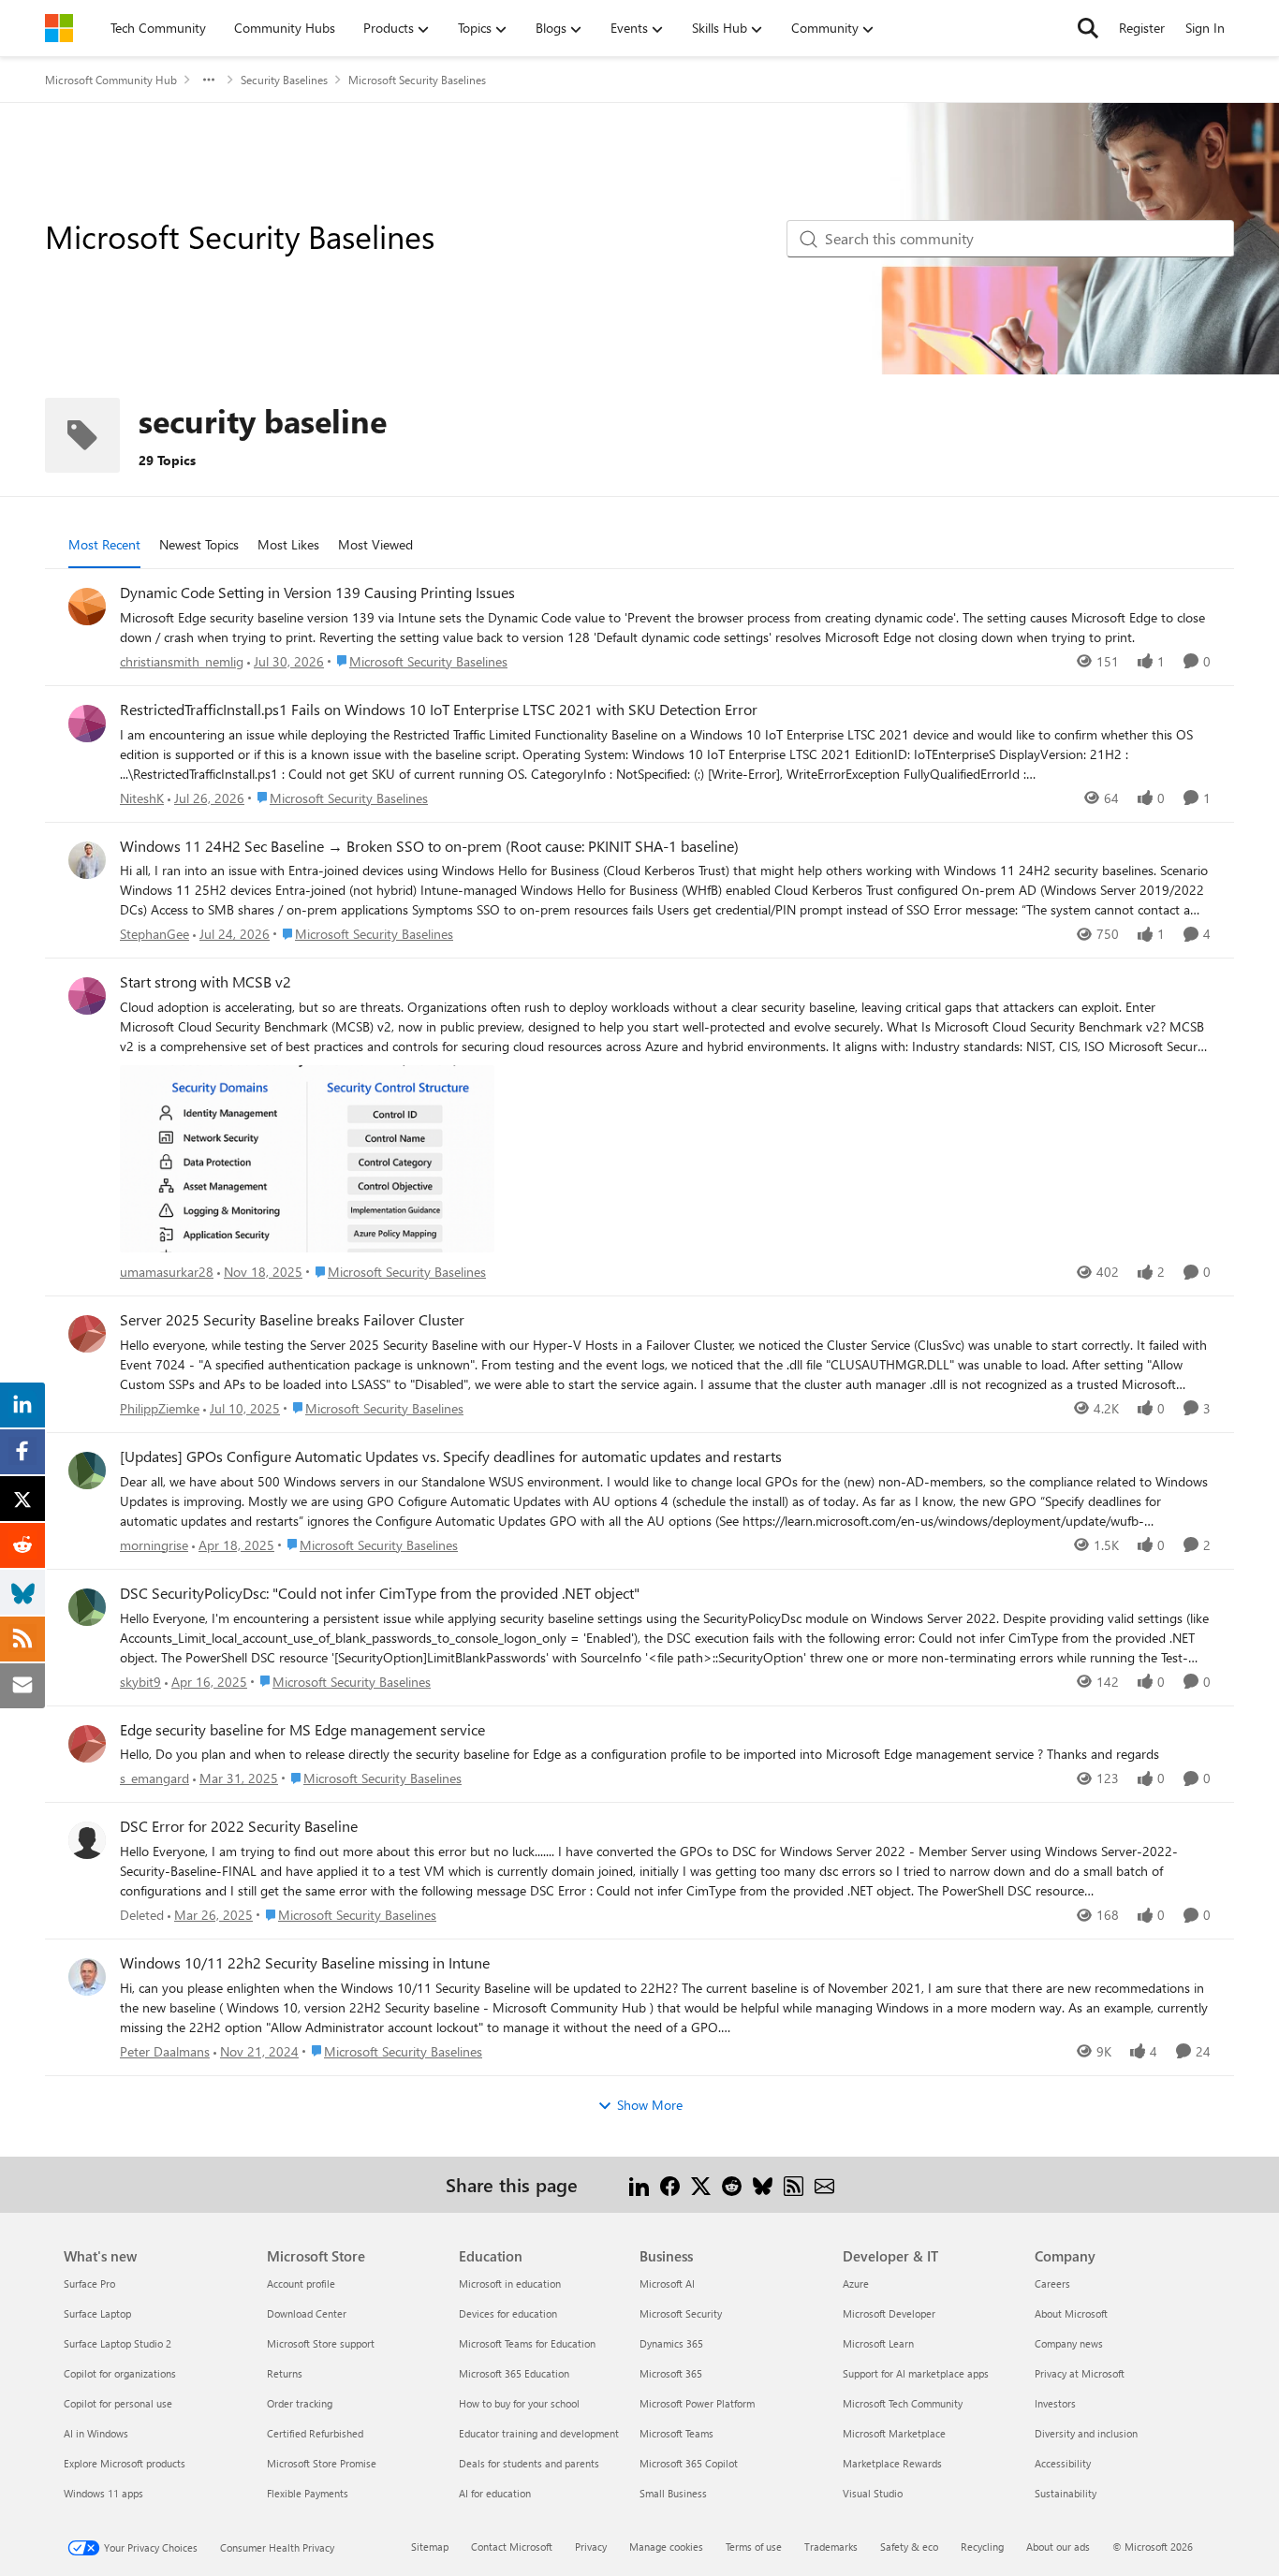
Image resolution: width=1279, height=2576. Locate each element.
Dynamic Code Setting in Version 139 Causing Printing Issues (317, 593)
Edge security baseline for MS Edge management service (302, 1730)
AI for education (495, 2493)
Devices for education (508, 2313)
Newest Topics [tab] (199, 544)
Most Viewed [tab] (375, 544)
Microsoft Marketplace (894, 2433)
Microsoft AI (667, 2283)
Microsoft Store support (321, 2343)
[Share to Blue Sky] (763, 2184)
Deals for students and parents (529, 2463)
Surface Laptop (97, 2313)
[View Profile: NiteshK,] (87, 724)
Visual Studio (873, 2493)
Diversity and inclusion (1086, 2433)
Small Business (673, 2493)
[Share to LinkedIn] (639, 2184)
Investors (1055, 2403)
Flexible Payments (308, 2493)
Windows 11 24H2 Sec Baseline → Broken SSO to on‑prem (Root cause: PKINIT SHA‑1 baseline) (429, 846)
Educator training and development (539, 2433)
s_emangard (154, 1778)
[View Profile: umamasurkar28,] (87, 996)
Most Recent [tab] (104, 544)
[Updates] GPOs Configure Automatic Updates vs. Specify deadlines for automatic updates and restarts (451, 1456)
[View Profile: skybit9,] (87, 1607)
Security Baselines (284, 80)
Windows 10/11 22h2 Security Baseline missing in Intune (305, 1963)
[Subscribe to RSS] (794, 2184)
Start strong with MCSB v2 (206, 982)
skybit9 (140, 1682)
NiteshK (142, 798)
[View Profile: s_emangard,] (87, 1744)
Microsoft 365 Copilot (689, 2463)
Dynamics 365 (671, 2343)
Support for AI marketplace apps (916, 2373)
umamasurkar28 (167, 1272)
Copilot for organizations (120, 2373)
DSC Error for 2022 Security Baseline (239, 1826)
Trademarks (831, 2547)
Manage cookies (666, 2547)
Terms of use (754, 2547)
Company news (1069, 2343)
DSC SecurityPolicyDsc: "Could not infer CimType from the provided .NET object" (380, 1593)
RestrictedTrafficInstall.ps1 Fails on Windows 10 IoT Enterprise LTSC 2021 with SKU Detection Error (439, 710)
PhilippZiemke (160, 1408)
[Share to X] (701, 2184)
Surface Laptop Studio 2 (118, 2343)
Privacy (591, 2547)
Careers (1052, 2283)
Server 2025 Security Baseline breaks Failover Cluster (292, 1320)
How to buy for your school (519, 2403)
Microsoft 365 (671, 2373)
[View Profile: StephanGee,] (87, 860)
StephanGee (154, 934)
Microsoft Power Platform (697, 2403)
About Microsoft (1071, 2313)
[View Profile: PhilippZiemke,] (87, 1334)
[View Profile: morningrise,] (87, 1471)
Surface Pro (89, 2283)
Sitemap (430, 2547)
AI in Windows (96, 2433)
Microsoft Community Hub (111, 80)
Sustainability (1066, 2493)
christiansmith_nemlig (182, 661)
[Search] (1088, 28)
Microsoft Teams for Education (527, 2343)
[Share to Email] (824, 2184)
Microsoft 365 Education (514, 2373)
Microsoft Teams (676, 2433)
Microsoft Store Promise (322, 2463)
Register (1142, 28)
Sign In (1205, 28)
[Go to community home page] (59, 28)
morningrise (154, 1545)
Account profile (301, 2283)
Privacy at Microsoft (1080, 2373)
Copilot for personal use (118, 2403)
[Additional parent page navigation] (209, 80)
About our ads (1058, 2547)
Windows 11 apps (103, 2493)
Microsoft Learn (878, 2343)
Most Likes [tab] (288, 544)
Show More (650, 2105)
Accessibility (1063, 2463)
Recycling (982, 2547)
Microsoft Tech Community (903, 2403)
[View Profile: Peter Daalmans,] (87, 1977)
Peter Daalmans (165, 2051)
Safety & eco (909, 2547)
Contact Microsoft (512, 2547)
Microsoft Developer (889, 2313)
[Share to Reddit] (732, 2184)
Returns (285, 2373)
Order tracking (300, 2403)
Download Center (307, 2313)
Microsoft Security (681, 2313)
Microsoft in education (510, 2283)
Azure (856, 2283)
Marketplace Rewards (892, 2463)
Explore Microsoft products (125, 2463)
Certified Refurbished (315, 2433)
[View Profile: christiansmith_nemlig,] (87, 607)
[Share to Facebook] (670, 2184)
